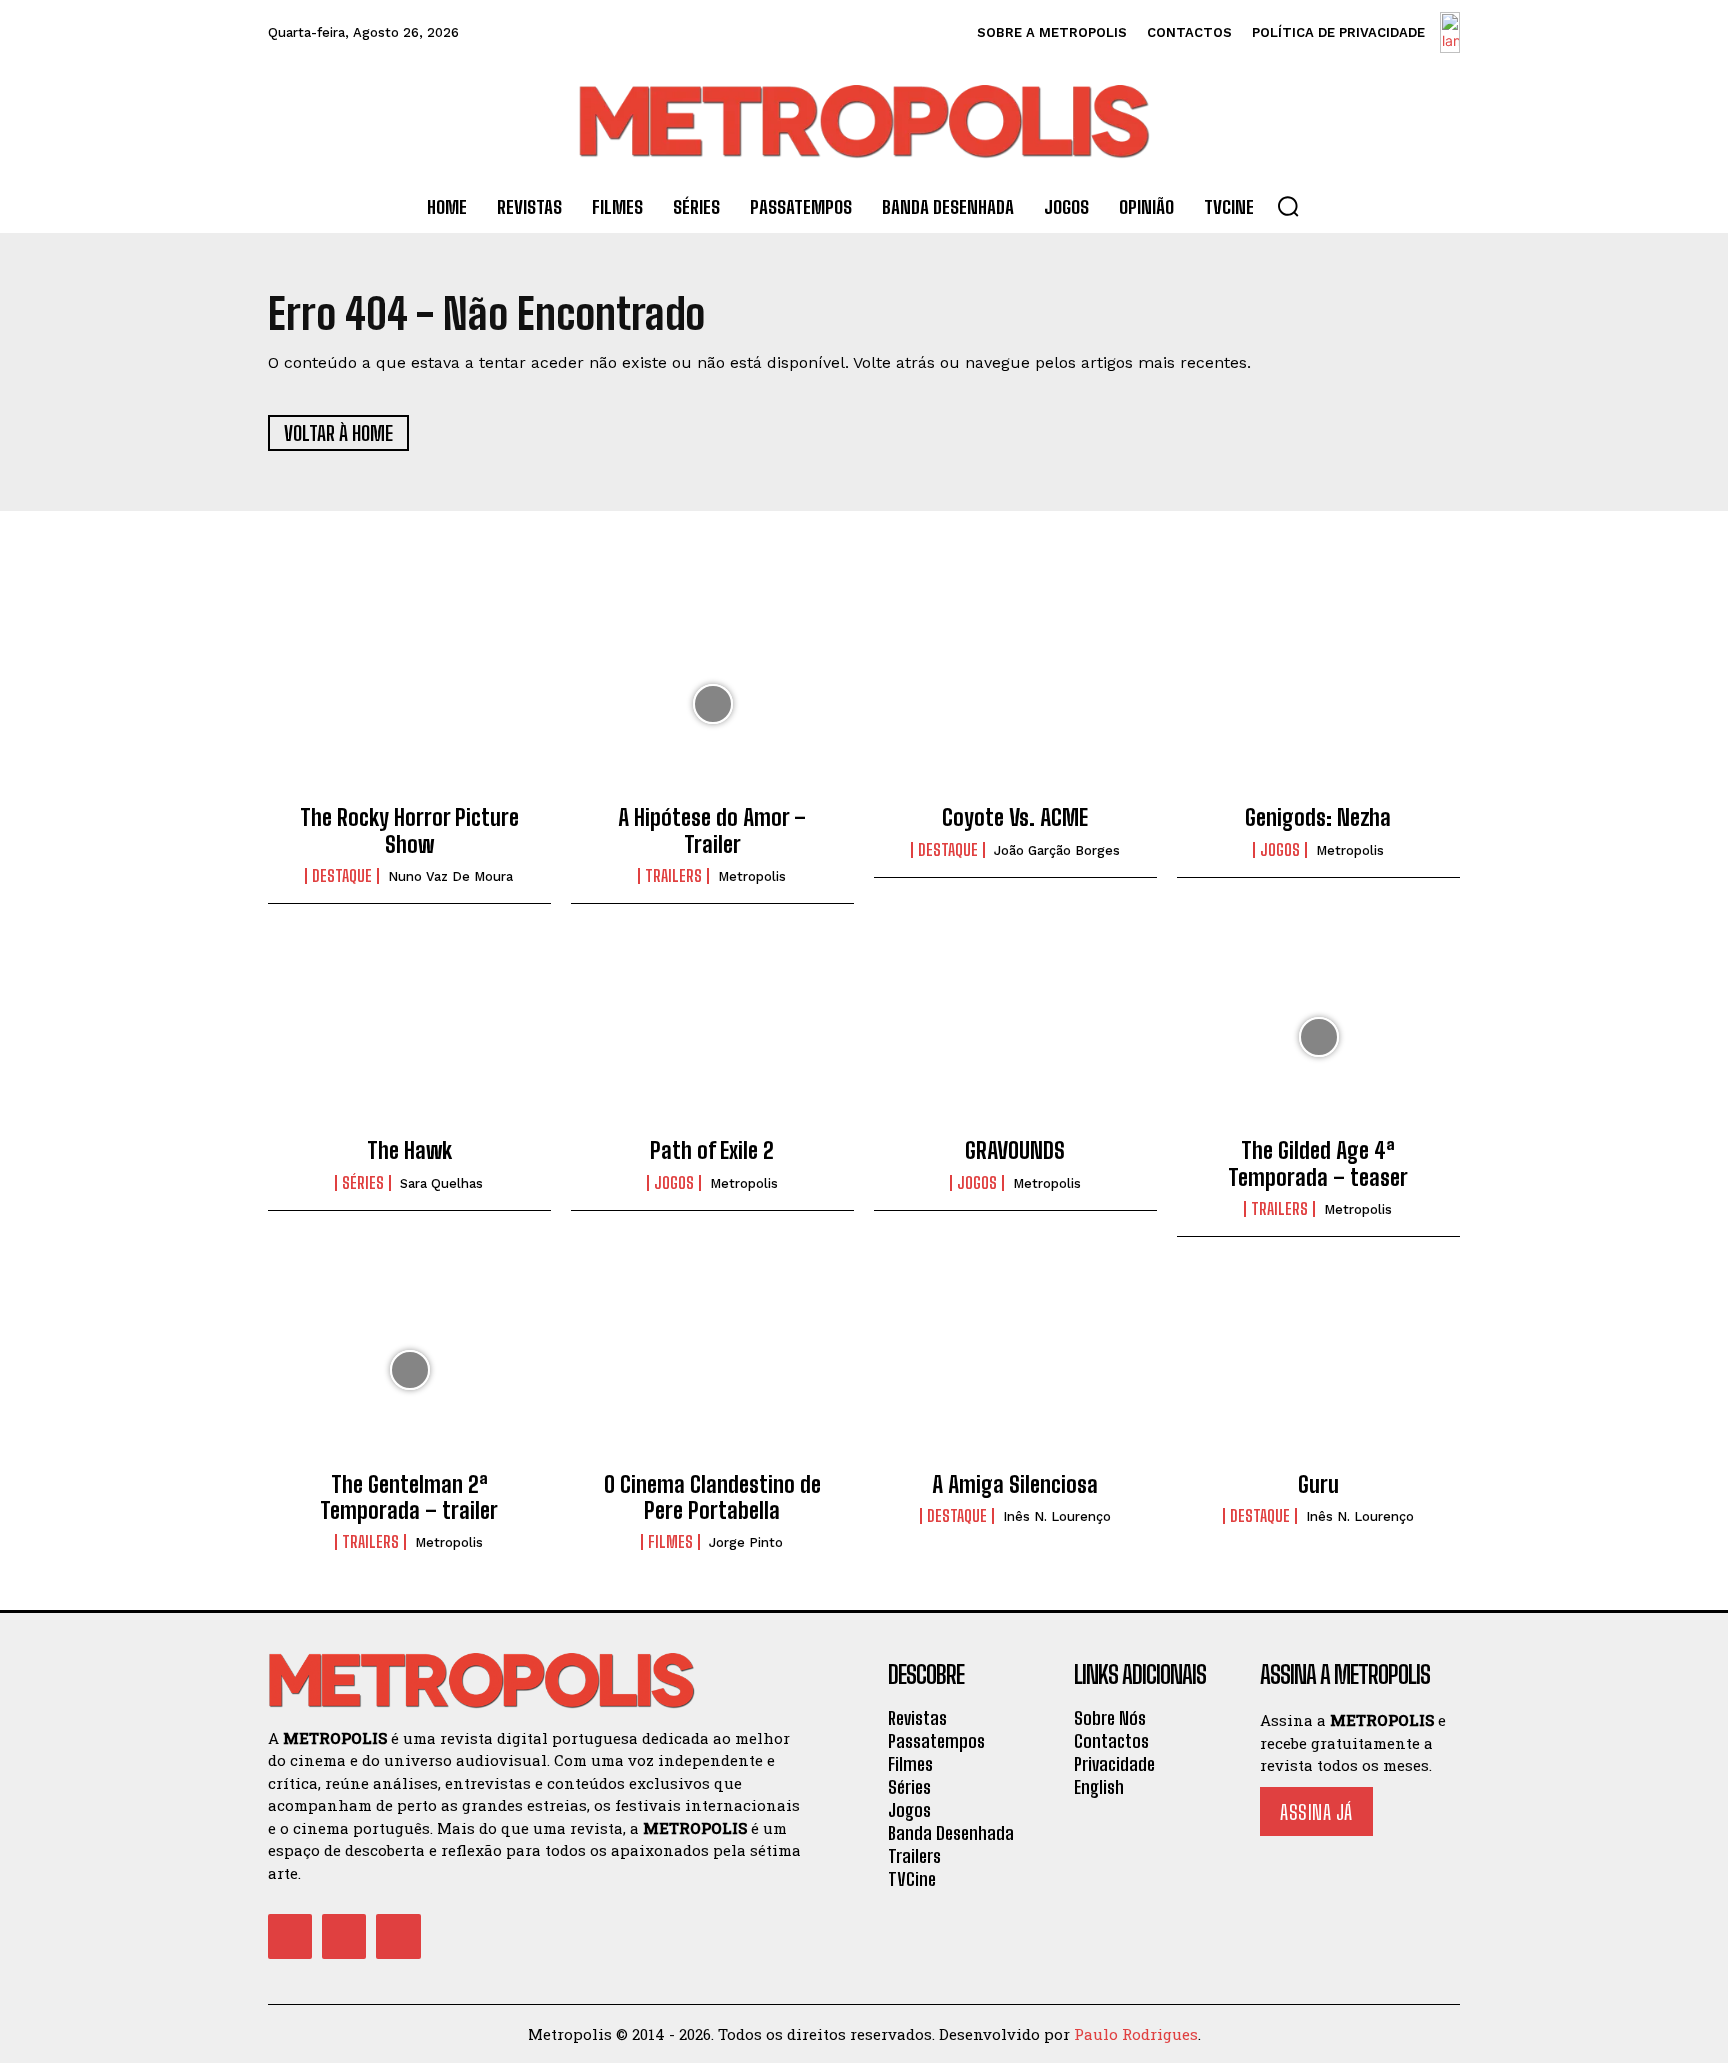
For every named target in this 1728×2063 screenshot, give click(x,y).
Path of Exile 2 (712, 1150)
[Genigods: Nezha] (1318, 704)
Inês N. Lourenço (1057, 1516)
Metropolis (752, 876)
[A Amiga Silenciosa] (1015, 1370)
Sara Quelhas (441, 1183)
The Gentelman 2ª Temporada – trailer (409, 1497)
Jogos (1280, 850)
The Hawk (409, 1150)
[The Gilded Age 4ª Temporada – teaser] (1318, 1037)
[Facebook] (290, 1936)
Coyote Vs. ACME (1015, 817)
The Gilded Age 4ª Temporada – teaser (1318, 1163)
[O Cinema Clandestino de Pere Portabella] (712, 1370)
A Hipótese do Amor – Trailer (712, 830)
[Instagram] (344, 1936)
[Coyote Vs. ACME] (1015, 704)
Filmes (670, 1542)
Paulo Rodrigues (1136, 2034)
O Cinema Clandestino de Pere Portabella (712, 1497)
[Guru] (1318, 1370)
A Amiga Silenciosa (1015, 1484)
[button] (1288, 206)
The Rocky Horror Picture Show (409, 830)
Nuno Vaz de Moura (450, 876)
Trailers (673, 876)
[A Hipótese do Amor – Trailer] (712, 704)
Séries (363, 1183)
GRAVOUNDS (1015, 1150)
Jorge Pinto (746, 1542)
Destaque (342, 876)
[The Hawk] (409, 1037)
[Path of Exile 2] (712, 1037)
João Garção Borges (1057, 850)
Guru (1318, 1484)
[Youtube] (398, 1936)
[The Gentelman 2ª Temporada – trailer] (409, 1370)
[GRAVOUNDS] (1015, 1037)
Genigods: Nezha (1318, 817)
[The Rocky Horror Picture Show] (409, 704)
